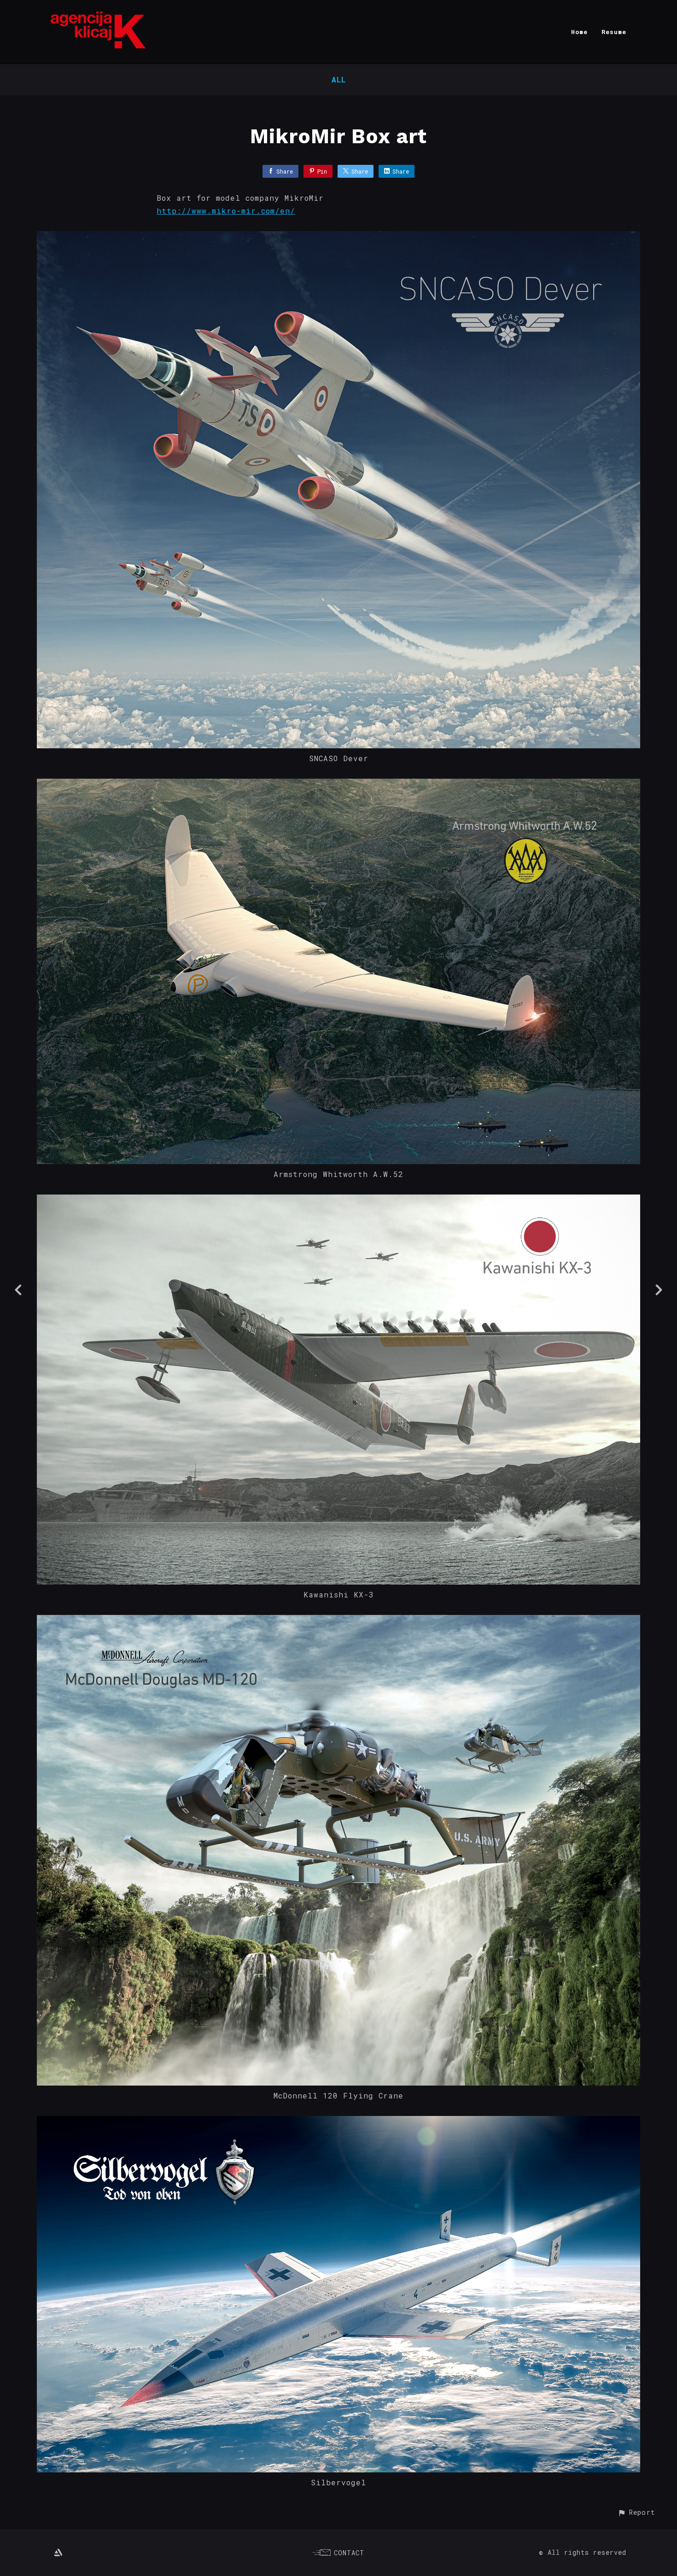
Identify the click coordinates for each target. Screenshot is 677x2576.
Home (579, 32)
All (339, 79)
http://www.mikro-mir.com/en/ (226, 211)
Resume (614, 32)
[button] (636, 2512)
